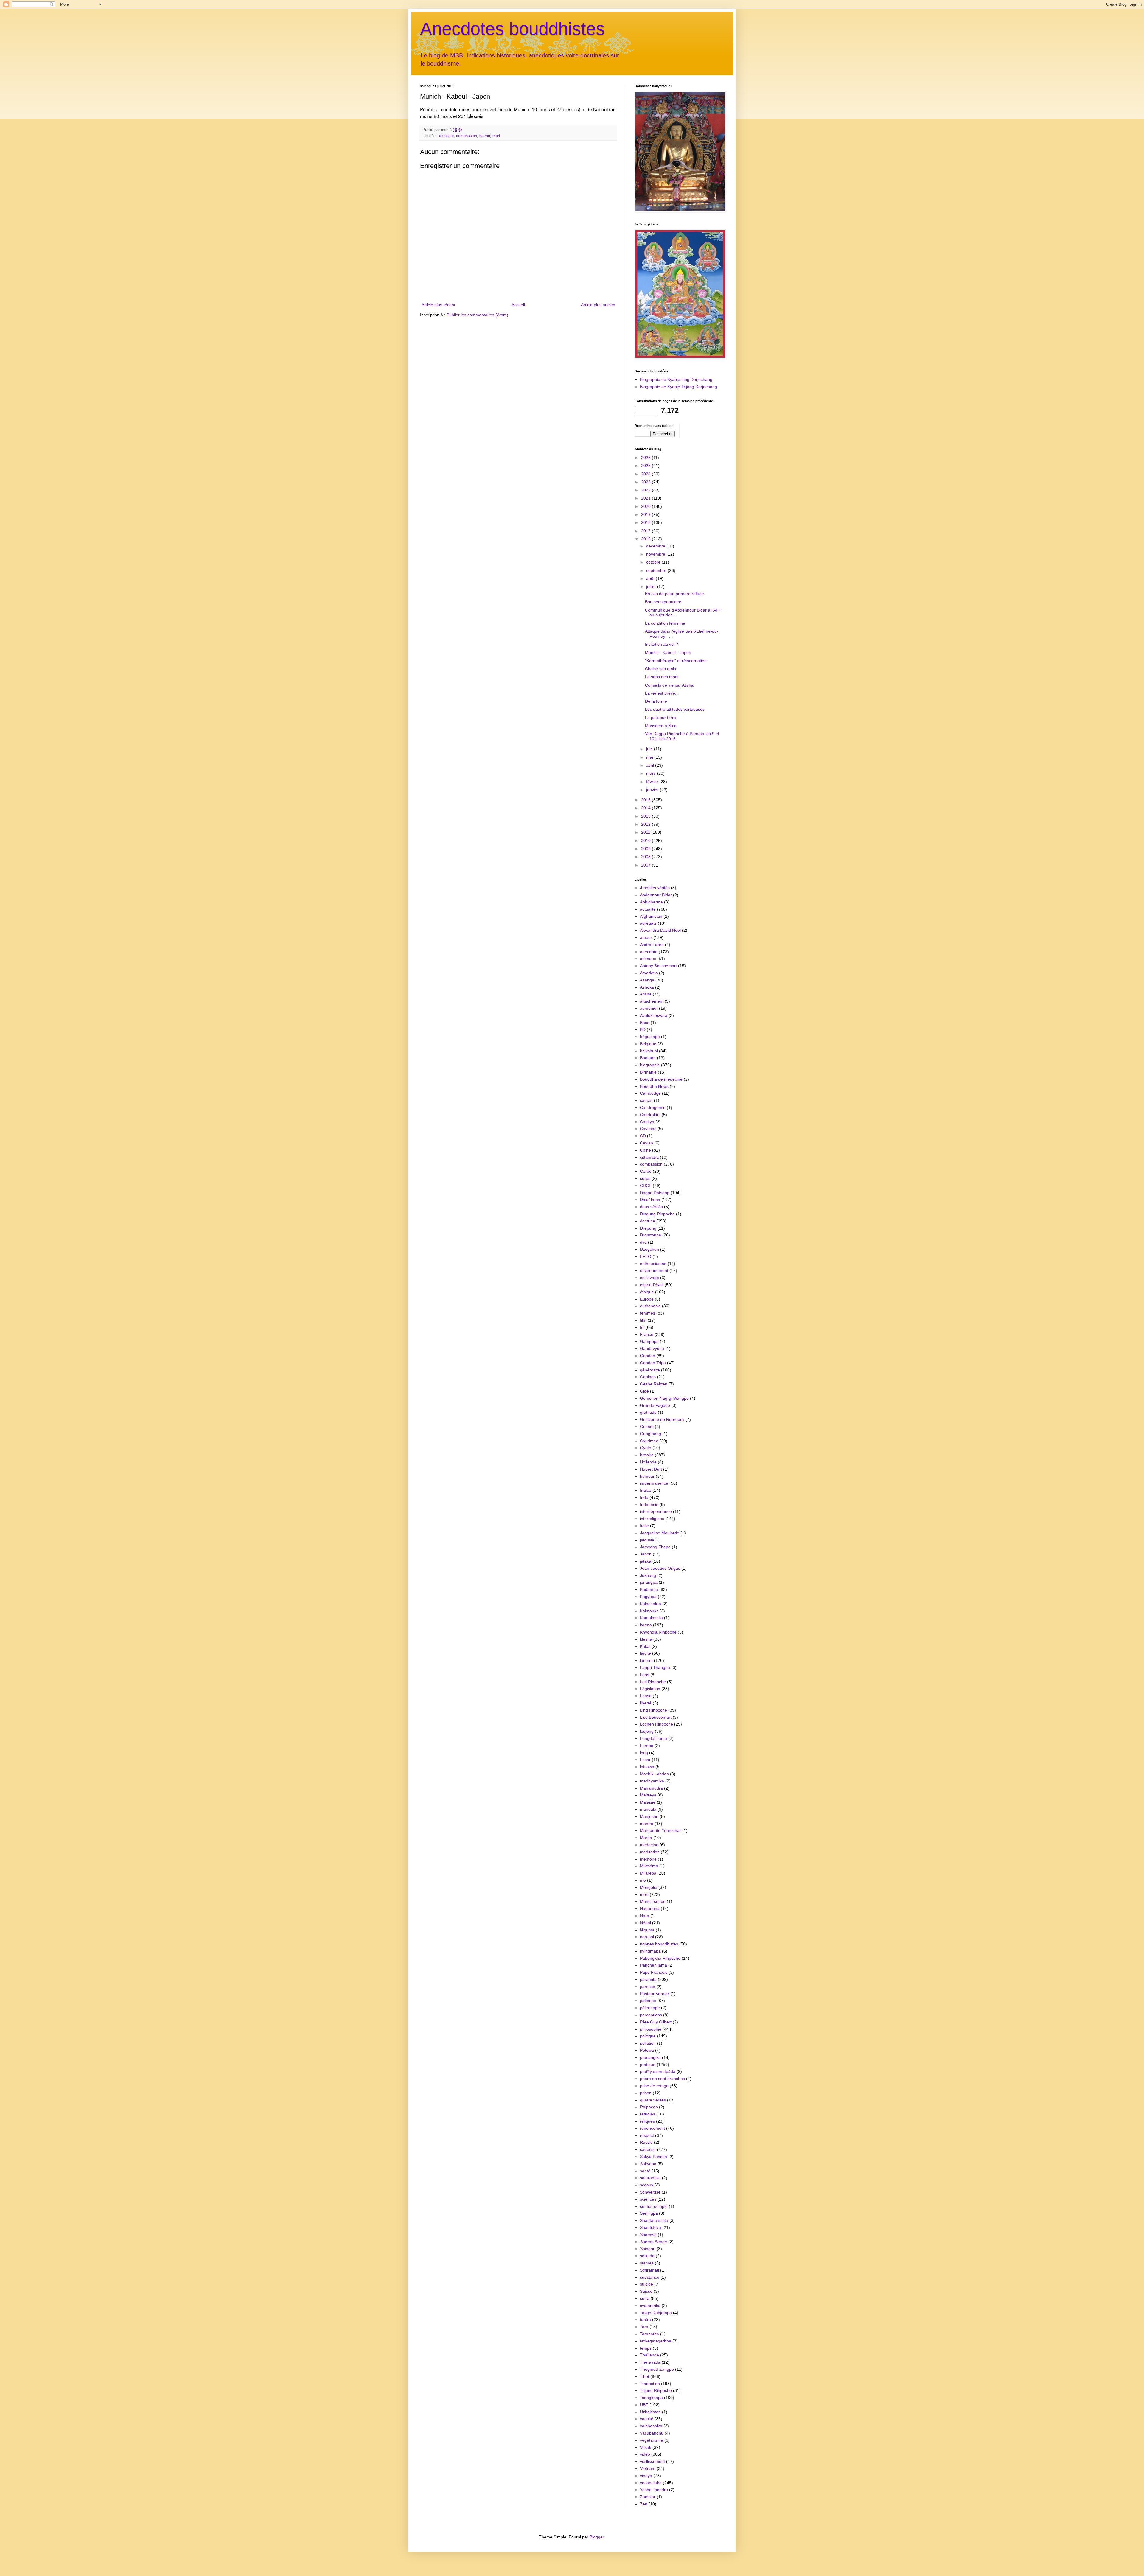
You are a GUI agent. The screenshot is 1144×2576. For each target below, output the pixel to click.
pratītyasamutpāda (658, 2071)
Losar (645, 1760)
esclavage (649, 1278)
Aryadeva (649, 973)
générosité (650, 1370)
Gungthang (651, 1434)
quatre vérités (653, 2100)
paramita (648, 1979)
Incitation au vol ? (662, 644)
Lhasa (646, 1696)
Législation (650, 1689)
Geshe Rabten (654, 1384)
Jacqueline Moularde (660, 1533)
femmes (648, 1313)
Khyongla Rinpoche (658, 1632)
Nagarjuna (650, 1908)
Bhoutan (648, 1058)
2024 (646, 474)
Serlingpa (649, 2213)
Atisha (646, 994)
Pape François (654, 1972)
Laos (645, 1675)
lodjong (647, 1731)
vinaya (646, 2476)
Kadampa (649, 1589)
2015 (646, 800)
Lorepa (647, 1746)
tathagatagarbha (656, 2341)
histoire (647, 1455)
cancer (646, 1100)
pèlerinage (650, 2008)
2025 (646, 466)
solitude (647, 2256)
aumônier (649, 1008)
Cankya (647, 1122)
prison (646, 2093)
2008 (646, 857)
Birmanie (648, 1072)
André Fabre (652, 945)
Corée (646, 1171)
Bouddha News (654, 1086)
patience (648, 2001)
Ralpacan (649, 2107)
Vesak (646, 2447)
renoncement (652, 2128)
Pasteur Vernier (655, 1994)
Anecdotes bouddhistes (512, 29)
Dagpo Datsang (655, 1193)
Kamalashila (651, 1618)
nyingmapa (650, 1951)
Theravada (650, 2362)
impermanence (654, 1483)
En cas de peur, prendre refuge (674, 594)
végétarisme (652, 2440)
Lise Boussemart (656, 1717)
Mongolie (649, 1887)
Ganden (648, 1356)
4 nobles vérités (655, 888)
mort (496, 136)
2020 (646, 506)
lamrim (646, 1660)
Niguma (647, 1930)
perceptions (651, 2015)
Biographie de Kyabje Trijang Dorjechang (679, 387)
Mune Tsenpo (653, 1901)
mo (643, 1880)
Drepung (648, 1228)
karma (485, 136)
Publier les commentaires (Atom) (477, 315)
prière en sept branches (662, 2079)
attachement (652, 1001)
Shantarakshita (654, 2220)
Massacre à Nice (661, 726)
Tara (644, 2327)
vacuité (647, 2419)
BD (643, 1029)
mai (650, 757)
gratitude (648, 1412)
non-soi (647, 1937)
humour (647, 1476)
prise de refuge (654, 2086)
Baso (645, 1023)
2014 (646, 808)
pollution (648, 2043)
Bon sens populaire (663, 602)
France (647, 1334)
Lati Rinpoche (653, 1682)
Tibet (645, 2376)
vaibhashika (651, 2426)
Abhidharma (651, 902)
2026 (646, 458)
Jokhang (648, 1575)
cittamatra (649, 1157)
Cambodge (650, 1093)
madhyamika (652, 1781)
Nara (645, 1916)
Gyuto (646, 1448)
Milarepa (648, 1873)
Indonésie (649, 1505)
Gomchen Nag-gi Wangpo (664, 1398)
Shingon (648, 2249)
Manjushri (649, 1816)
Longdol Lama (653, 1738)
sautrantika (650, 2178)
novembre (656, 554)
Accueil (518, 305)
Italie (644, 1526)
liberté (646, 1703)
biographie (650, 1065)
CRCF (646, 1186)
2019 (646, 514)
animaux (648, 959)
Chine (645, 1150)
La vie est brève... (662, 693)
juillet (652, 587)
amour (646, 937)
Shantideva (651, 2227)
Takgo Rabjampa (656, 2313)
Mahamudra (651, 1788)
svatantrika (650, 2306)
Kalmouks (649, 1611)
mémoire (648, 1859)
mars (652, 773)
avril (651, 765)
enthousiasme (653, 1264)
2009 (646, 849)
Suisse (646, 2291)
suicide (646, 2284)
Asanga (647, 980)
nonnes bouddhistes (659, 1944)
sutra (645, 2298)
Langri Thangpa (655, 1667)
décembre (656, 546)
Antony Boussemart (658, 966)
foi (642, 1327)
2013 (646, 816)
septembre (657, 570)
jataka (646, 1561)
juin (650, 749)
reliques (647, 2121)
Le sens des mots (662, 677)
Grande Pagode (655, 1405)
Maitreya (648, 1795)
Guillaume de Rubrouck (662, 1419)
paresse (648, 1987)
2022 (646, 490)
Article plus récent (438, 305)
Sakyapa (648, 2164)
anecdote (649, 952)
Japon (646, 1554)
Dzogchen (649, 1249)
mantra (647, 1824)
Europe (647, 1299)
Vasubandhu (652, 2433)
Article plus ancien (598, 305)
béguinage (650, 1037)
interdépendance (656, 1511)
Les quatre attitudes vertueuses (675, 709)
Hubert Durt (651, 1469)
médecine (649, 1845)
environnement (654, 1270)
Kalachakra (651, 1604)
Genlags (648, 1377)
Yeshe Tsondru (654, 2490)
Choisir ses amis (660, 669)
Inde (644, 1497)
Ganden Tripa (653, 1363)
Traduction (650, 2384)
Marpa (646, 1838)
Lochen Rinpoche (656, 1724)
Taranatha (649, 2334)
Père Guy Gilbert (656, 2022)
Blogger (597, 2537)
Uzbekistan (650, 2412)
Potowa (647, 2050)
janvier (653, 790)
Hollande (648, 1462)
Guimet (647, 1427)
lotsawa (647, 1767)
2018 (646, 522)
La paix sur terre (660, 718)
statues (647, 2263)
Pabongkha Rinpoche (660, 1958)
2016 (646, 539)
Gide (644, 1391)
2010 (646, 841)
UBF (644, 2405)
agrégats (648, 923)
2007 (646, 865)
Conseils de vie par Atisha (669, 685)
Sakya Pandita (653, 2157)
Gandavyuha (652, 1348)
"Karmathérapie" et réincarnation (676, 661)
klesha (646, 1639)
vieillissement (652, 2461)
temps (646, 2348)
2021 (646, 498)
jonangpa (649, 1582)
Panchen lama (653, 1965)
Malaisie (648, 1802)
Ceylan (646, 1143)
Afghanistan (651, 916)
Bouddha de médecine (661, 1079)
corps (645, 1178)
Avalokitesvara (654, 1015)
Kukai (645, 1646)
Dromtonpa (651, 1235)
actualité (446, 136)
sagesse (648, 2149)
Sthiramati (649, 2270)
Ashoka (647, 987)
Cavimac (648, 1129)
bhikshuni (649, 1051)
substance (650, 2277)
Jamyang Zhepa (655, 1547)
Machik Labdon (654, 1774)
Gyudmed (649, 1441)
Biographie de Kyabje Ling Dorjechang (676, 379)
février (653, 782)
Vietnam (648, 2468)
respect (647, 2135)
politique (648, 2036)
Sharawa (648, 2235)
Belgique (648, 1044)
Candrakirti (650, 1115)
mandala (648, 1809)
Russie (646, 2142)
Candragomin (653, 1107)
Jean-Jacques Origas (660, 1568)
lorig (644, 1753)
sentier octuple (654, 2206)
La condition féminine (665, 623)
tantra (645, 2320)
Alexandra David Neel (660, 930)
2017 (646, 531)
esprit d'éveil (652, 1285)
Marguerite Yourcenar (660, 1830)
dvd (643, 1242)
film (643, 1320)
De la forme (656, 701)
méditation (650, 1852)
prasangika (650, 2057)
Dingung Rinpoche (657, 1214)
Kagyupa (648, 1597)
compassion (467, 136)
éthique (647, 1292)
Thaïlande (649, 2355)
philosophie (651, 2029)
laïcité (645, 1653)
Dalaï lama (650, 1200)
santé (645, 2171)
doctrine (648, 1221)
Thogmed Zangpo (657, 2369)
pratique (648, 2065)
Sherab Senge (653, 2242)
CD (643, 1136)
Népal (645, 1923)
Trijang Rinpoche (656, 2390)
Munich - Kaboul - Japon (668, 652)
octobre (654, 562)
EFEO (646, 1256)
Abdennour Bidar (656, 895)
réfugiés (648, 2114)
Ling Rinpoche (653, 1710)
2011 (646, 832)
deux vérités (651, 1207)
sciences (648, 2199)
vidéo (645, 2454)
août (651, 578)
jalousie (647, 1540)
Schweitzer (650, 2192)
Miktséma (649, 1866)
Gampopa (649, 1341)
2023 (646, 482)
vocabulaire (651, 2483)
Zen (644, 2504)
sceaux (647, 2185)
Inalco (646, 1490)
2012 (646, 824)
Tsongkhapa (651, 2398)
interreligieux (652, 1519)
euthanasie (650, 1306)
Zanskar (648, 2497)
